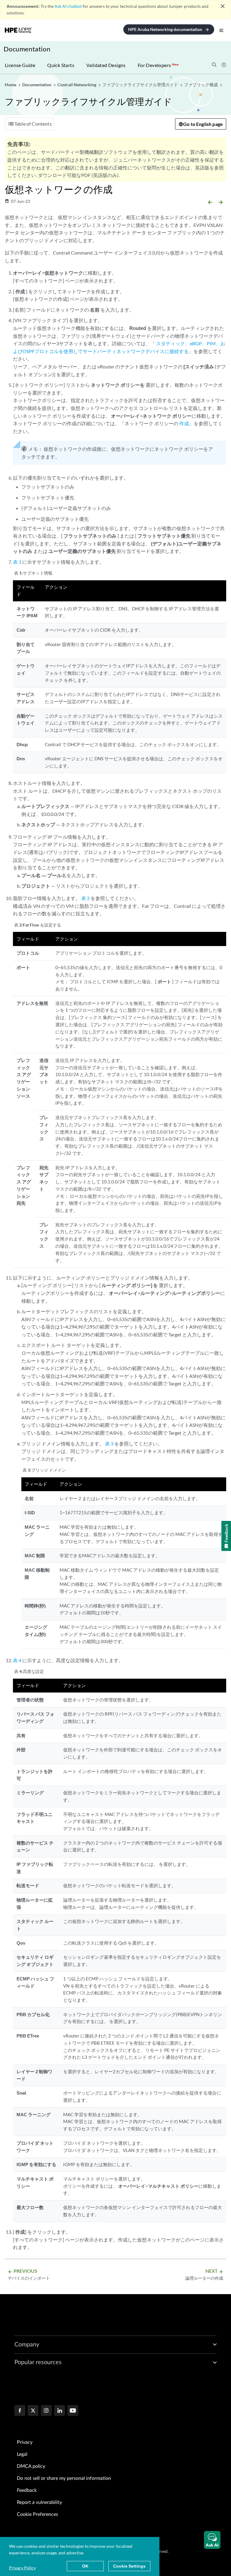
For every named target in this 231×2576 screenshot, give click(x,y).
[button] (212, 2540)
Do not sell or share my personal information (64, 2478)
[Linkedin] (60, 2411)
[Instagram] (46, 2411)
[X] (33, 2411)
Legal (22, 2454)
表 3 (109, 1444)
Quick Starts (61, 65)
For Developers (158, 65)
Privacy (25, 2442)
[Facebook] (20, 2411)
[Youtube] (73, 2411)
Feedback (27, 2490)
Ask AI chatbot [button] (68, 6)
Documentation (27, 49)
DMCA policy (31, 2466)
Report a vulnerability (39, 2502)
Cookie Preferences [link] (37, 2514)
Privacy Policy (22, 2568)
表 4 (17, 1660)
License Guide (20, 65)
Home (11, 85)
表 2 (85, 898)
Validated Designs (106, 65)
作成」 (186, 423)
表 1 (17, 562)
